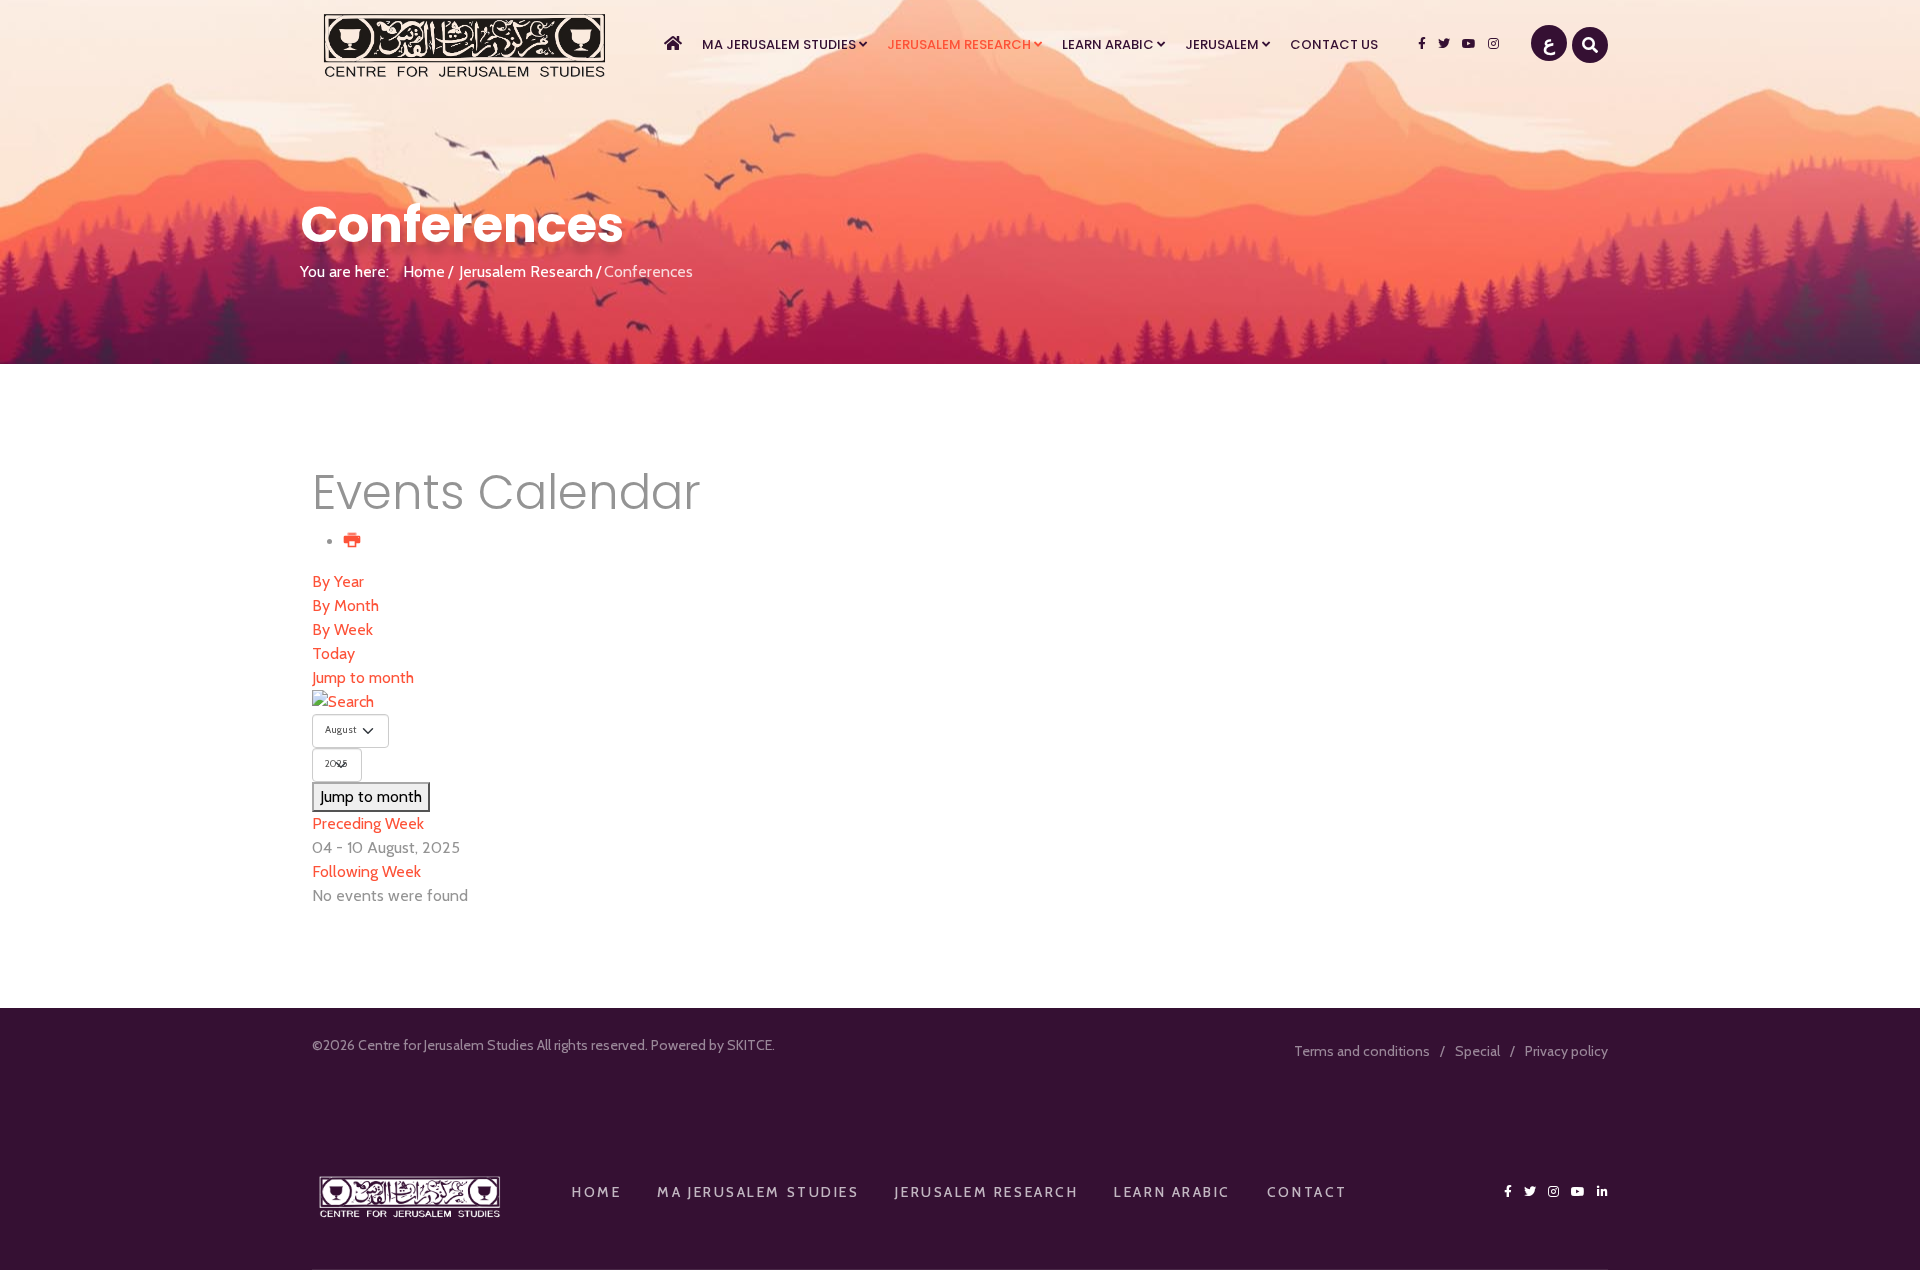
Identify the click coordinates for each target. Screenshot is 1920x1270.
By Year (338, 581)
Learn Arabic (1108, 44)
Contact (1307, 1192)
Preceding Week (368, 823)
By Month (345, 605)
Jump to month (363, 677)
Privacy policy (1566, 1051)
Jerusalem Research (959, 44)
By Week (342, 629)
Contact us (1334, 44)
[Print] (353, 541)
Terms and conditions (1362, 1051)
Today (333, 653)
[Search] (960, 702)
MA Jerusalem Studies (779, 44)
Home (424, 271)
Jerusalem (1222, 44)
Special (1477, 1051)
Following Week (366, 871)
